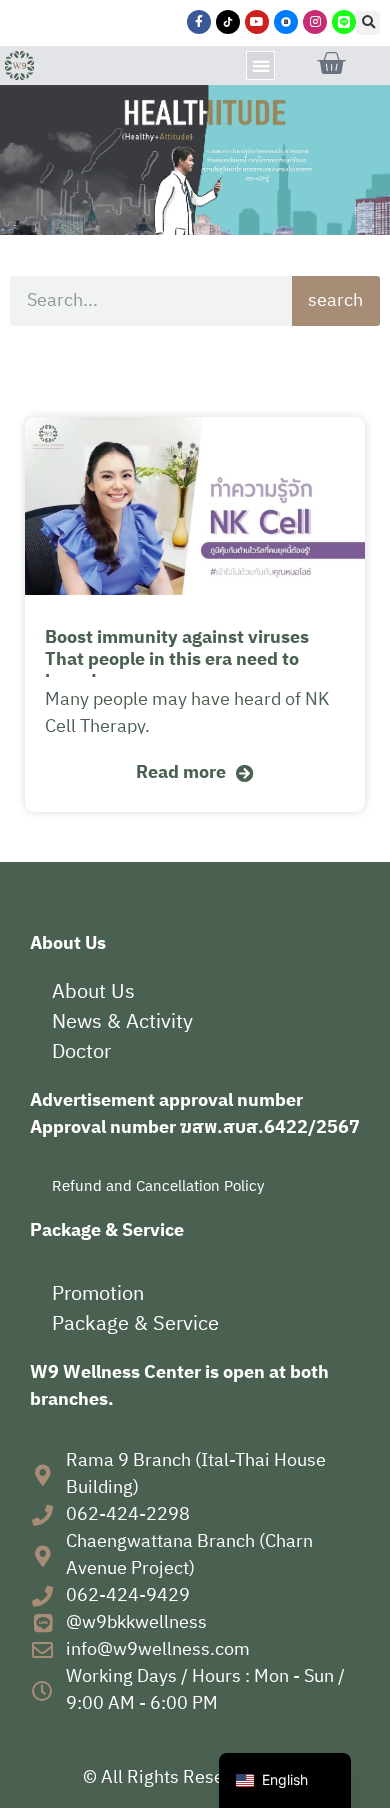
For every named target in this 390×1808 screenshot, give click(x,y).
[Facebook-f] (199, 22)
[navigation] (285, 1780)
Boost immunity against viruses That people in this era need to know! (177, 660)
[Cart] (331, 64)
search (335, 301)
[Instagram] (315, 22)
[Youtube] (257, 22)
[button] (368, 23)
